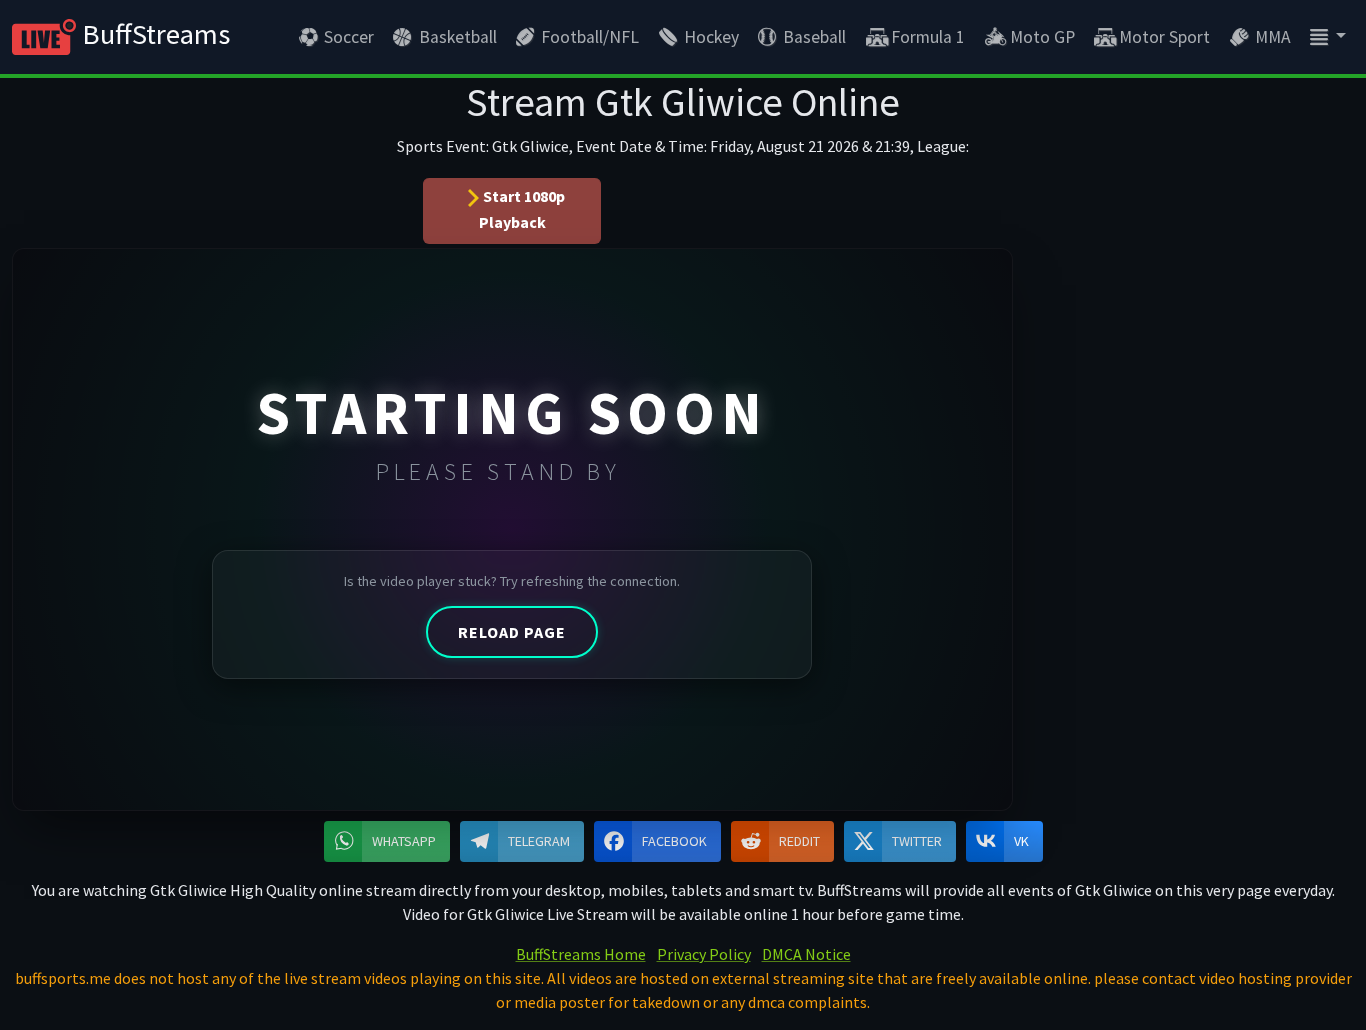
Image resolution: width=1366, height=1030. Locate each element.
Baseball (814, 37)
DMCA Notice (806, 954)
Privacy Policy (704, 954)
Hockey (711, 37)
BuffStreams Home (581, 954)
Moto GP (1042, 37)
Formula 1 (928, 37)
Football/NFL (590, 37)
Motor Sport (1164, 37)
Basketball (458, 37)
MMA (1273, 37)
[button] (1326, 37)
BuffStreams (153, 34)
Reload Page (512, 632)
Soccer (349, 37)
